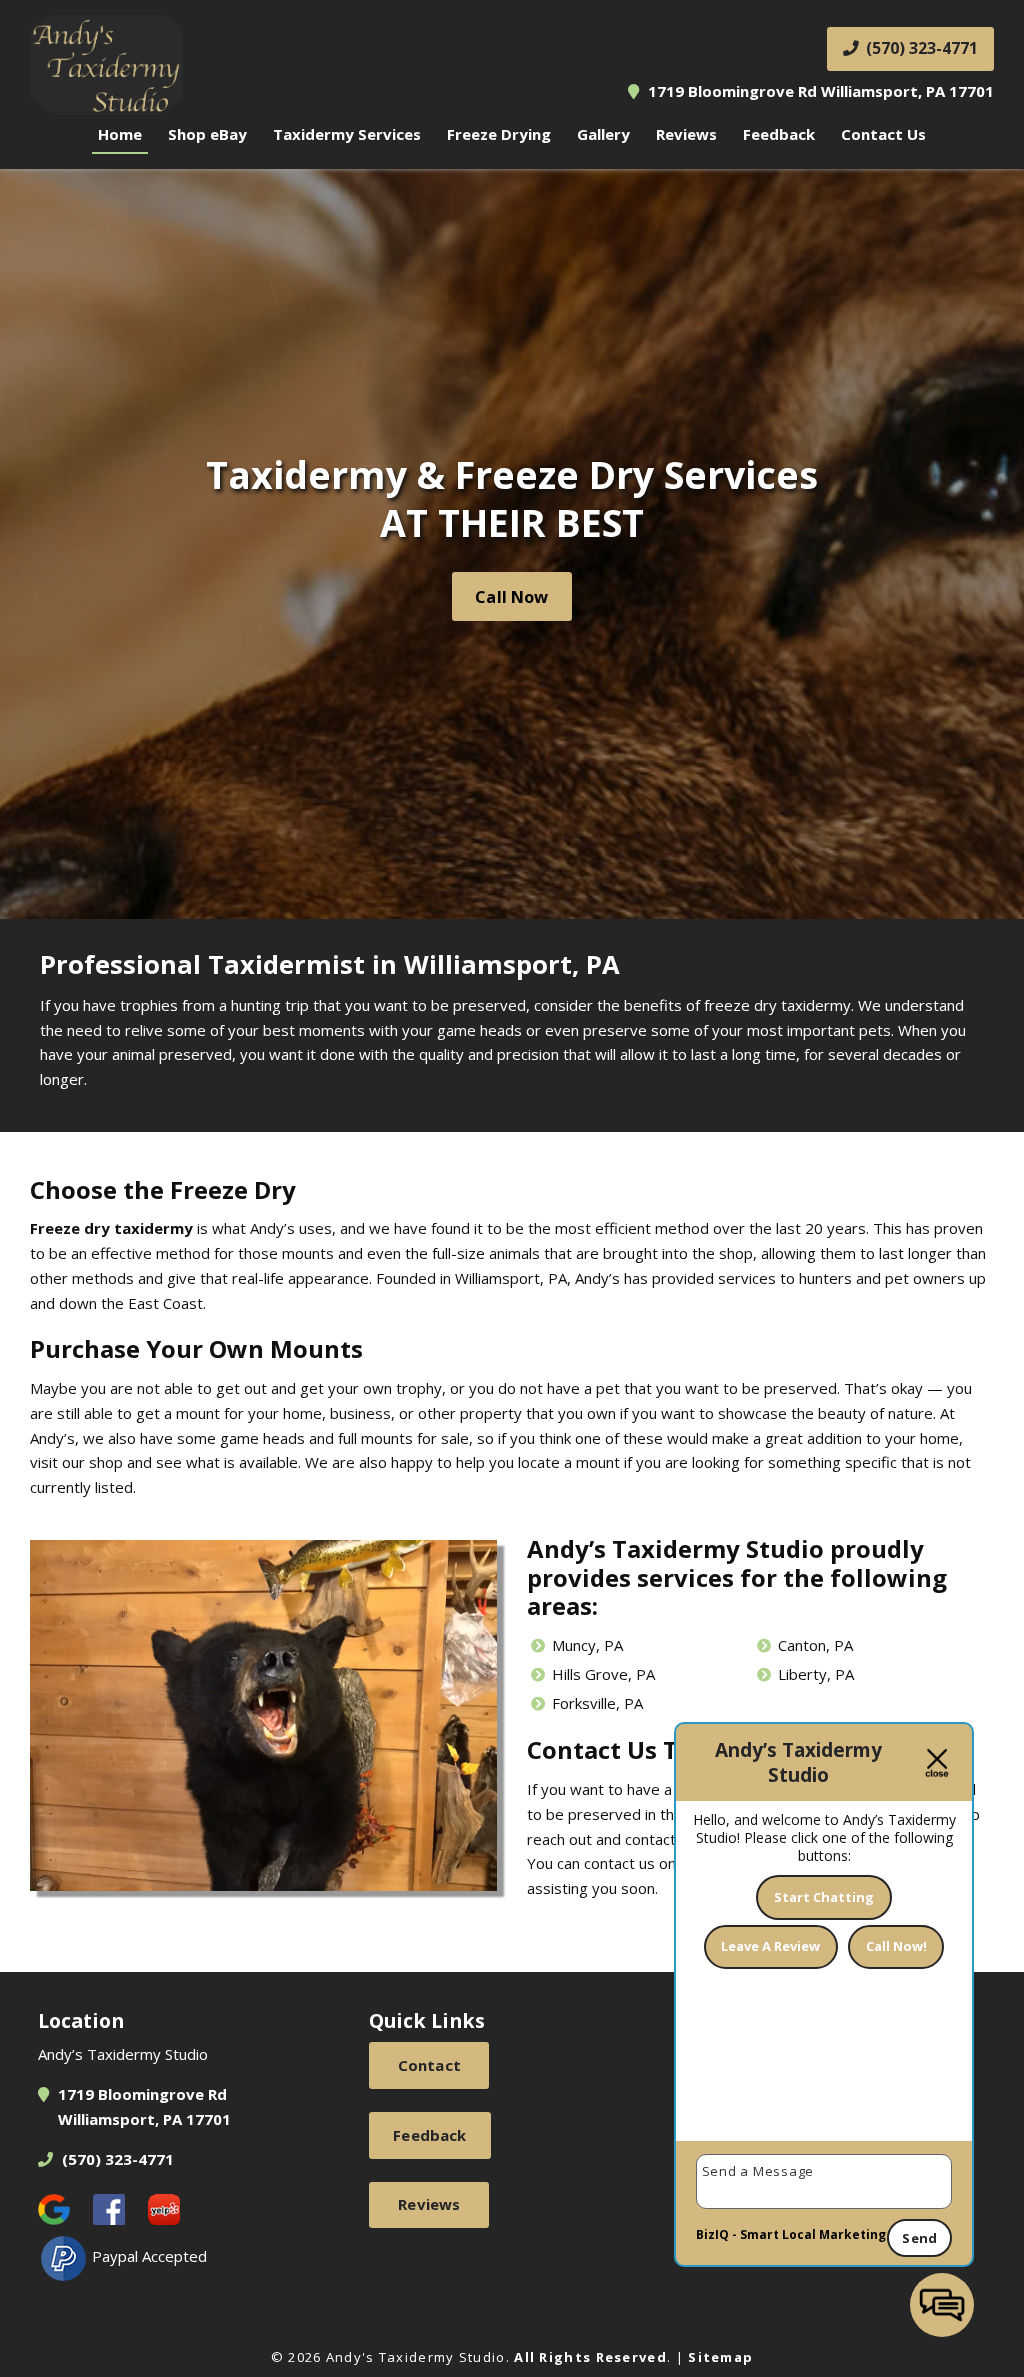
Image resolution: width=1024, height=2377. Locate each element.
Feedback (779, 134)
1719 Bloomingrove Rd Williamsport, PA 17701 (819, 91)
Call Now (511, 596)
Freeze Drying (499, 134)
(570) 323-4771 (920, 48)
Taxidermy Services (347, 134)
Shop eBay (207, 134)
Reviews (686, 134)
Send (919, 2238)
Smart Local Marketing (813, 2234)
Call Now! (896, 1946)
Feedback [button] (429, 2135)
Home (120, 134)
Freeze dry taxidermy (111, 1228)
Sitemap (720, 2357)
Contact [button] (429, 2065)
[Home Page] (263, 65)
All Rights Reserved (590, 2357)
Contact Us (883, 134)
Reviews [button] (429, 2204)
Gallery (603, 134)
